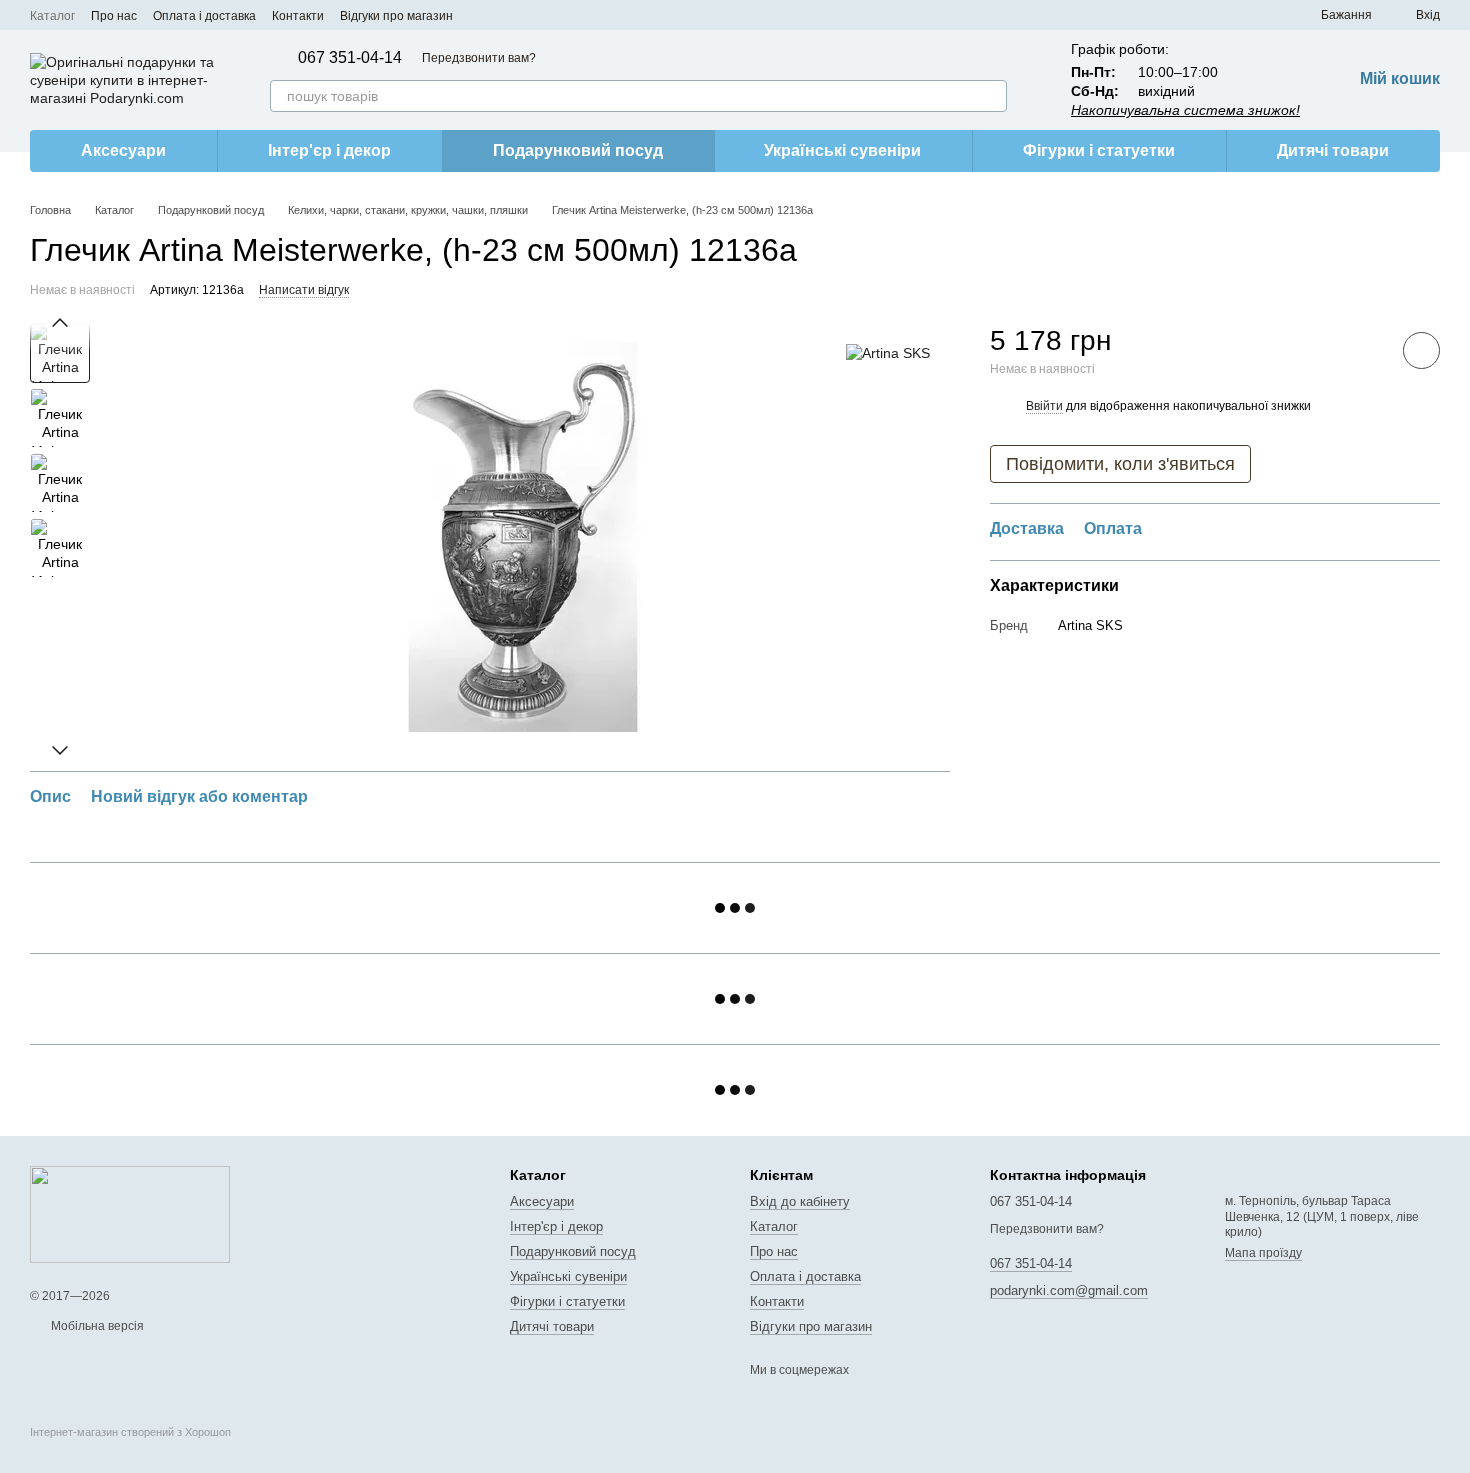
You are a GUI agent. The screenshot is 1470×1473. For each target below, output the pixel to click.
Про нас (114, 16)
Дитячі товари (1333, 150)
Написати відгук (304, 290)
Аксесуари (123, 150)
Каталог (52, 16)
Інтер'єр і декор (329, 150)
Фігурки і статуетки (1099, 150)
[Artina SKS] (888, 352)
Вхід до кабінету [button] (800, 1201)
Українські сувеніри (842, 150)
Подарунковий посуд (578, 150)
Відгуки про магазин (396, 16)
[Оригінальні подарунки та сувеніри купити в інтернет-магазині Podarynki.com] (130, 1214)
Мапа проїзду (1263, 1253)
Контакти (298, 16)
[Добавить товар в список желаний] (1421, 350)
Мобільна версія (96, 1326)
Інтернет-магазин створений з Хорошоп (130, 1432)
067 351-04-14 (350, 58)
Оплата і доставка (204, 16)
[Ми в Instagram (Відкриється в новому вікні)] (505, 15)
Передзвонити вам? (479, 58)
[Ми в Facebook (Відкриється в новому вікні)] (481, 15)
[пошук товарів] (991, 96)
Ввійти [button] (1044, 405)
